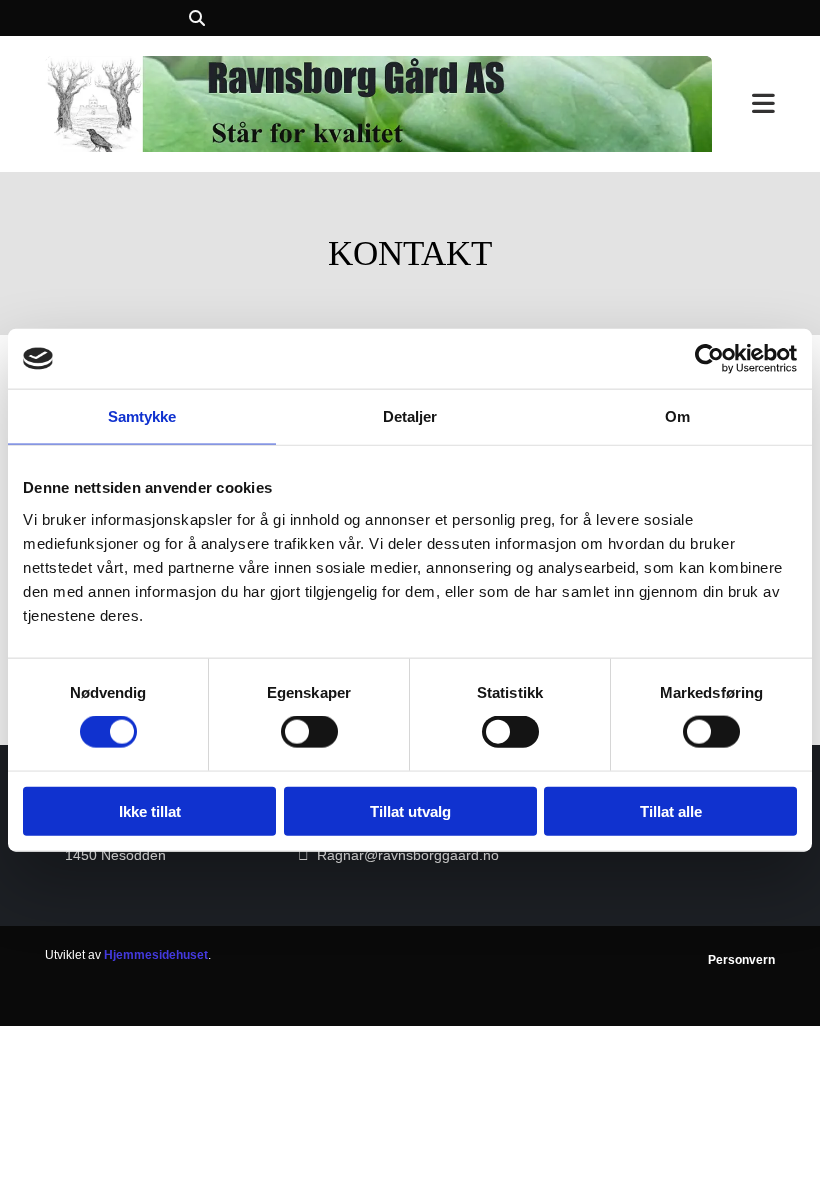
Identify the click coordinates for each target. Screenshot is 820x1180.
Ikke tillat (150, 810)
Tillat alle (671, 810)
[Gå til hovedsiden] (378, 104)
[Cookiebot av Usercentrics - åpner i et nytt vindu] (709, 359)
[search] (197, 18)
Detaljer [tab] (410, 416)
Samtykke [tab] (142, 416)
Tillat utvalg (410, 810)
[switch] (309, 732)
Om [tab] (677, 416)
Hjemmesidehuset (156, 955)
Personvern (741, 960)
